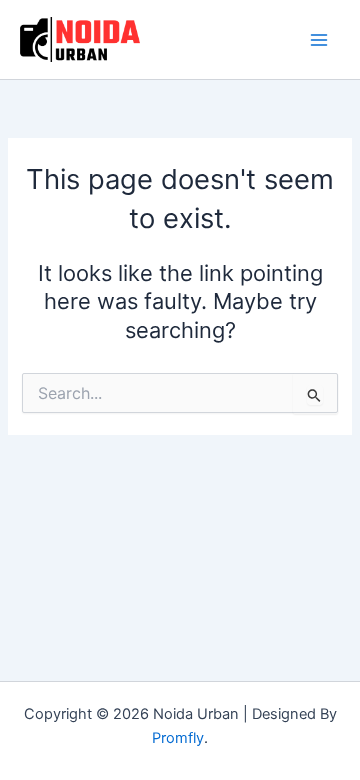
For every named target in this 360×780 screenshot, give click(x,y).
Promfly (178, 738)
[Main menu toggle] (319, 40)
